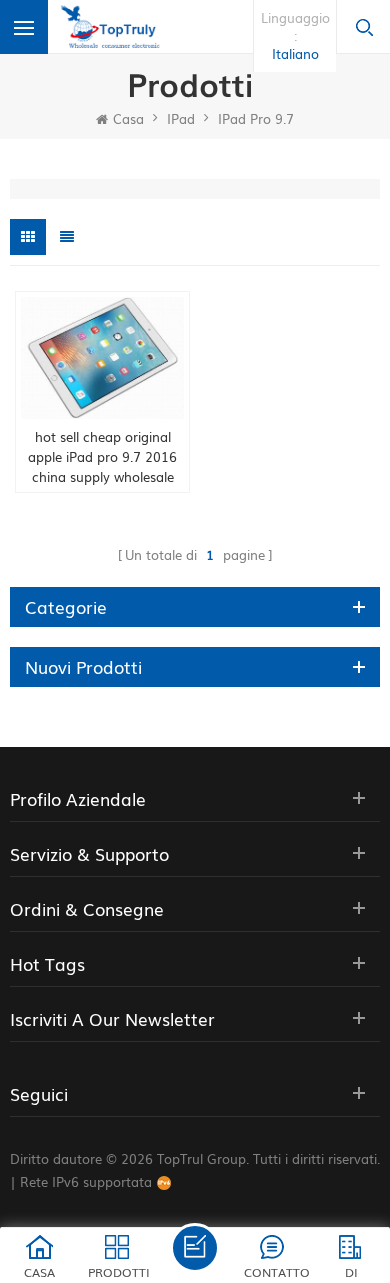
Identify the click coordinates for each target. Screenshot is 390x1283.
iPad (181, 118)
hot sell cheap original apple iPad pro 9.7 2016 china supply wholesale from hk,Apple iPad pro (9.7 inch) (102, 457)
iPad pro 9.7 (256, 118)
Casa (128, 118)
